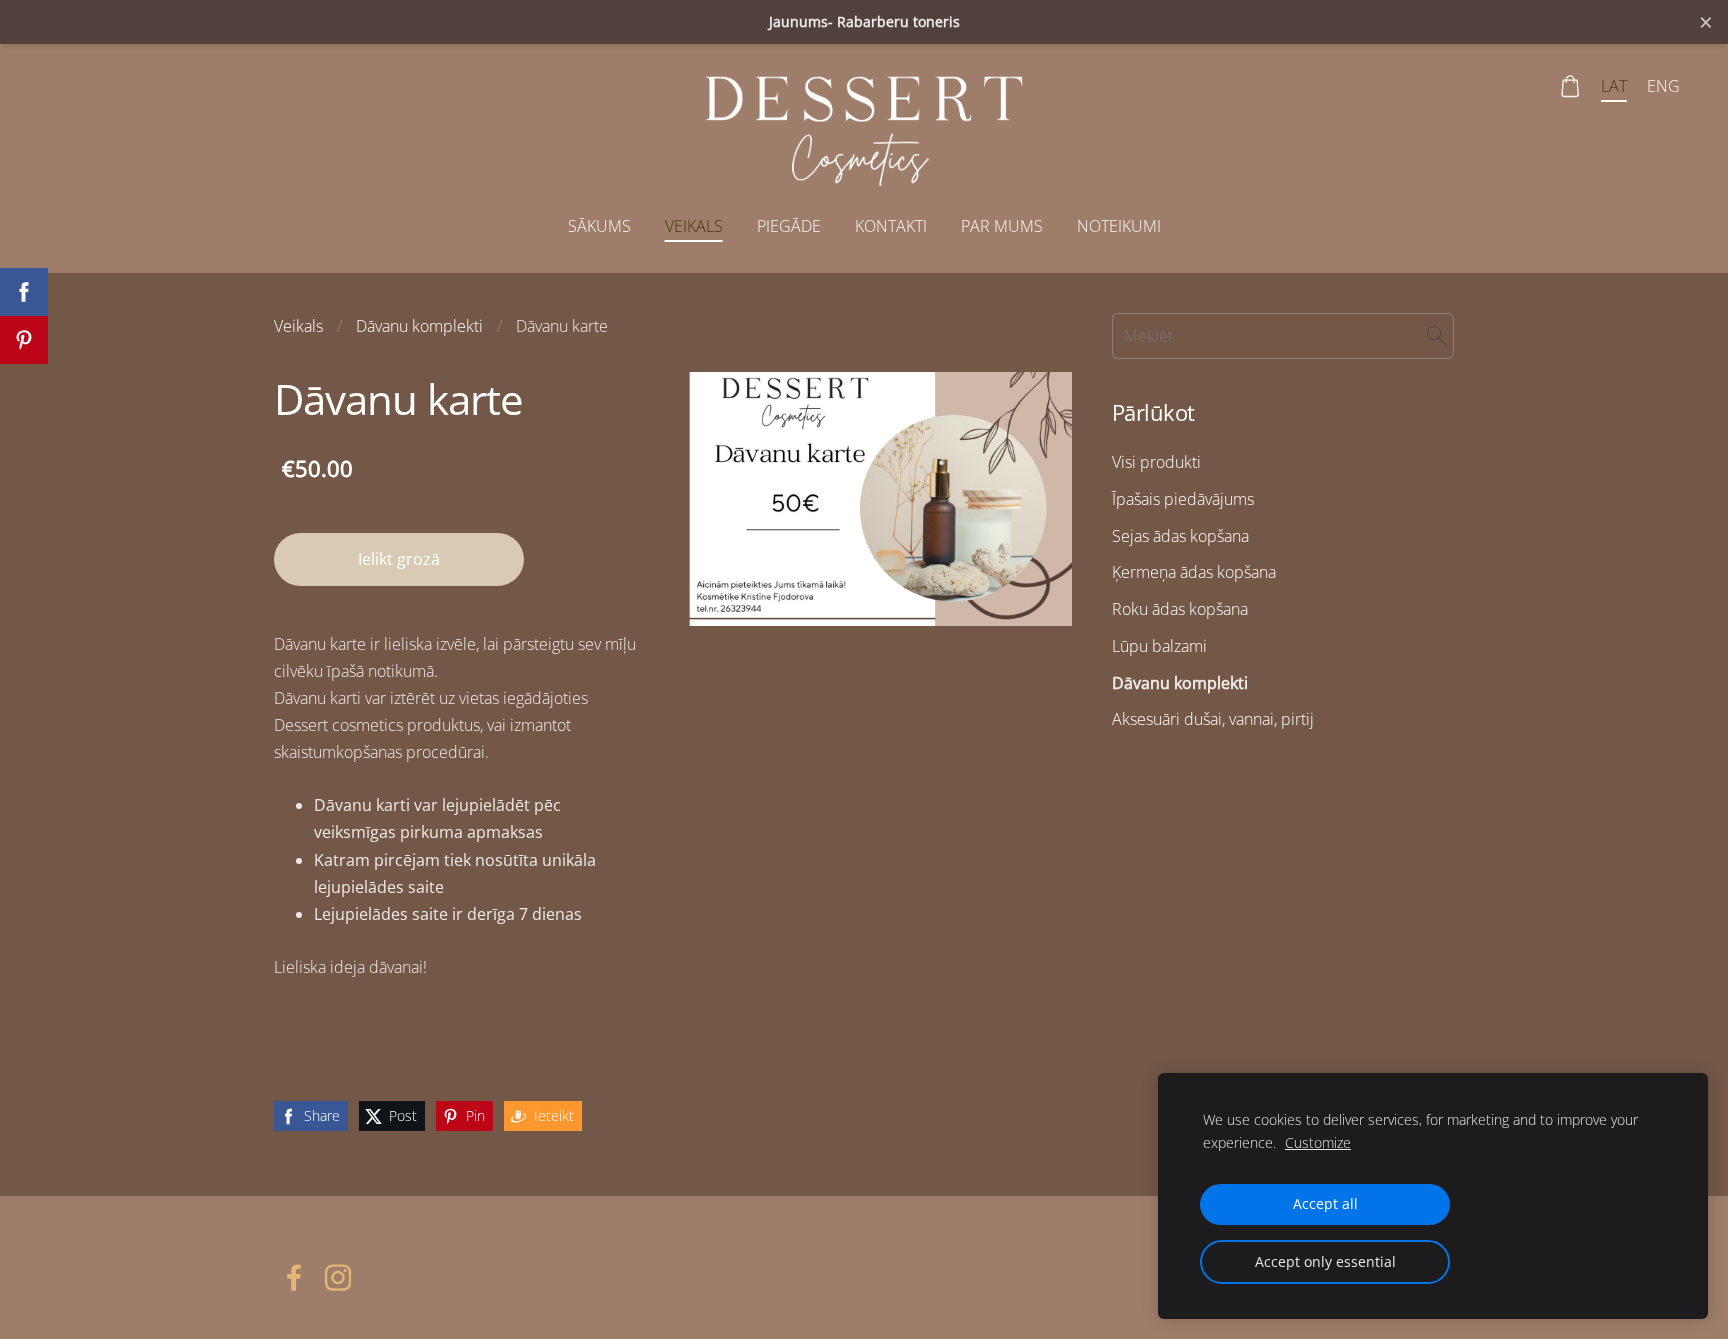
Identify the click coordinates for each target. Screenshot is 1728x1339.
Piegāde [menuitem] (789, 226)
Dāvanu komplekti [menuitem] (1180, 683)
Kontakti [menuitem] (891, 226)
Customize (1318, 1142)
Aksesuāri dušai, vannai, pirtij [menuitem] (1213, 719)
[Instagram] (338, 1277)
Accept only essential (1325, 1261)
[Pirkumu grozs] (1570, 86)
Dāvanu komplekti (419, 326)
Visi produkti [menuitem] (1156, 462)
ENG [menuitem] (1663, 86)
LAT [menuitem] (1614, 86)
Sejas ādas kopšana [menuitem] (1180, 536)
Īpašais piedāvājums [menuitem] (1183, 499)
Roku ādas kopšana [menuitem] (1180, 609)
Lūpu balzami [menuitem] (1159, 646)
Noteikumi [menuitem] (1119, 226)
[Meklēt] (1437, 336)
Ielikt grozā (399, 559)
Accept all (1325, 1203)
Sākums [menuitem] (599, 226)
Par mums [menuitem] (1002, 226)
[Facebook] (294, 1277)
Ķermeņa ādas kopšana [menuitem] (1194, 572)
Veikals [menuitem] (694, 226)
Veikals (298, 326)
